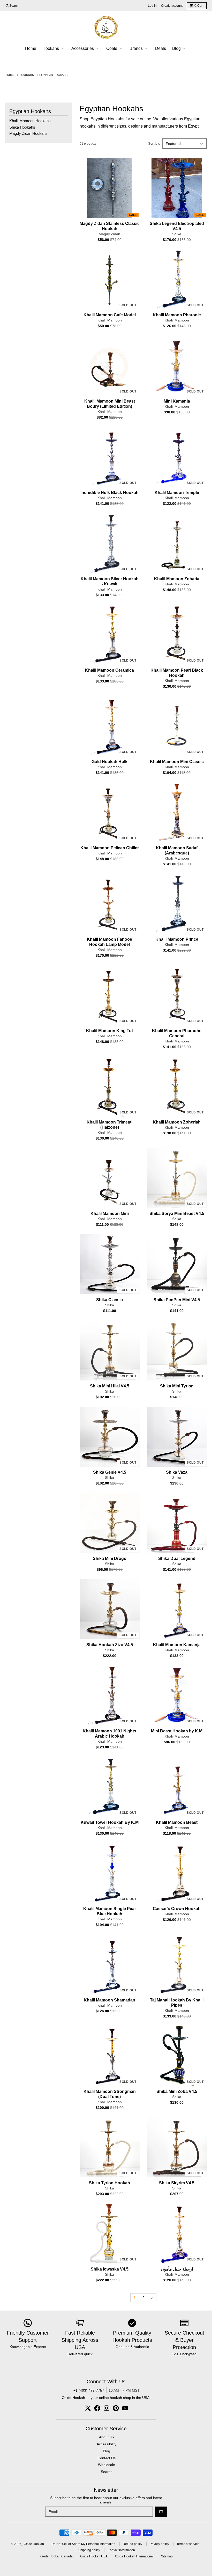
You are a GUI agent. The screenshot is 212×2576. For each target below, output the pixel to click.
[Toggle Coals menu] (121, 49)
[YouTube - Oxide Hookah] (125, 2408)
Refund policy (132, 2544)
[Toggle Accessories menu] (97, 49)
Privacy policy (159, 2544)
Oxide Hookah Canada (56, 2556)
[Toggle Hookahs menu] (63, 49)
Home (10, 75)
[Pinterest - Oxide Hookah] (116, 2408)
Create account (172, 6)
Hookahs (27, 75)
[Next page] (152, 2298)
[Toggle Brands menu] (146, 49)
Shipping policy (89, 2550)
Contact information (121, 2550)
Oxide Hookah (34, 2544)
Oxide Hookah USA (94, 2556)
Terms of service (188, 2544)
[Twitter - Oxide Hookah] (88, 2408)
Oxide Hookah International (134, 2556)
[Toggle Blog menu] (184, 49)
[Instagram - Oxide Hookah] (107, 2408)
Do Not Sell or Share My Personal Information (83, 2544)
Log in (152, 6)
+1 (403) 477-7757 (89, 2390)
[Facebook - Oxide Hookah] (97, 2408)
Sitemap (167, 2556)
